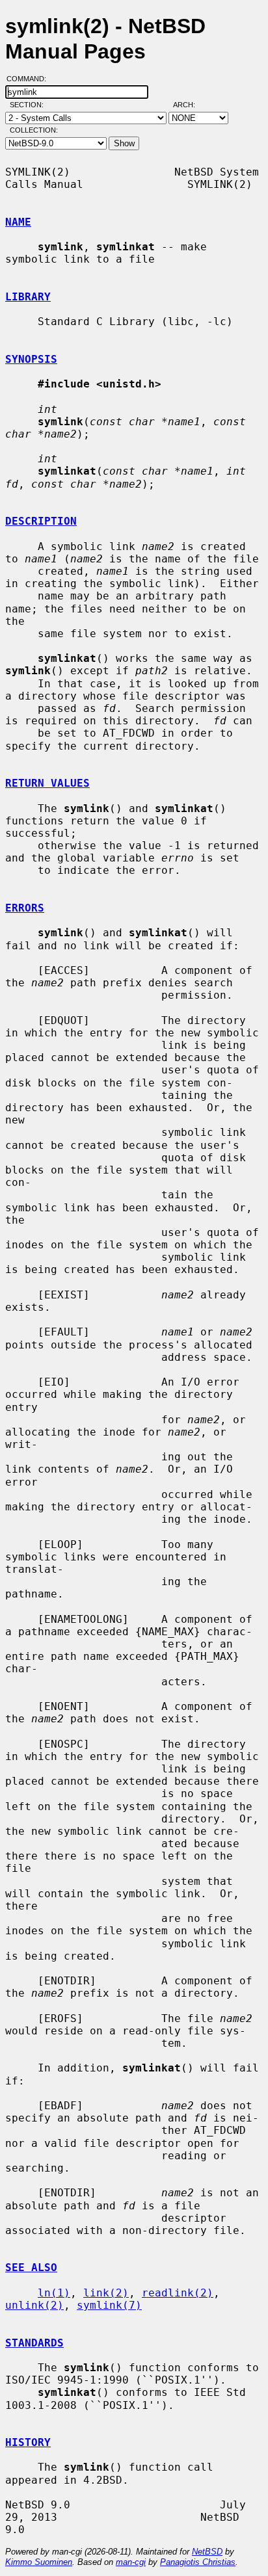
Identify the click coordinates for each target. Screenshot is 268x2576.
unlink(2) (34, 2305)
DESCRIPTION (41, 521)
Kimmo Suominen (39, 2562)
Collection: (34, 130)
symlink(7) (109, 2305)
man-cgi (131, 2562)
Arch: (190, 105)
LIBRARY (28, 297)
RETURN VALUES (47, 783)
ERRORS (25, 908)
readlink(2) (178, 2293)
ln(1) (54, 2293)
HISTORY (28, 2442)
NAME (18, 222)
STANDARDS (34, 2343)
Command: (30, 79)
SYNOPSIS (31, 359)
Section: (30, 105)
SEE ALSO (31, 2267)
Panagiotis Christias (198, 2562)
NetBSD (207, 2552)
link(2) (106, 2293)
